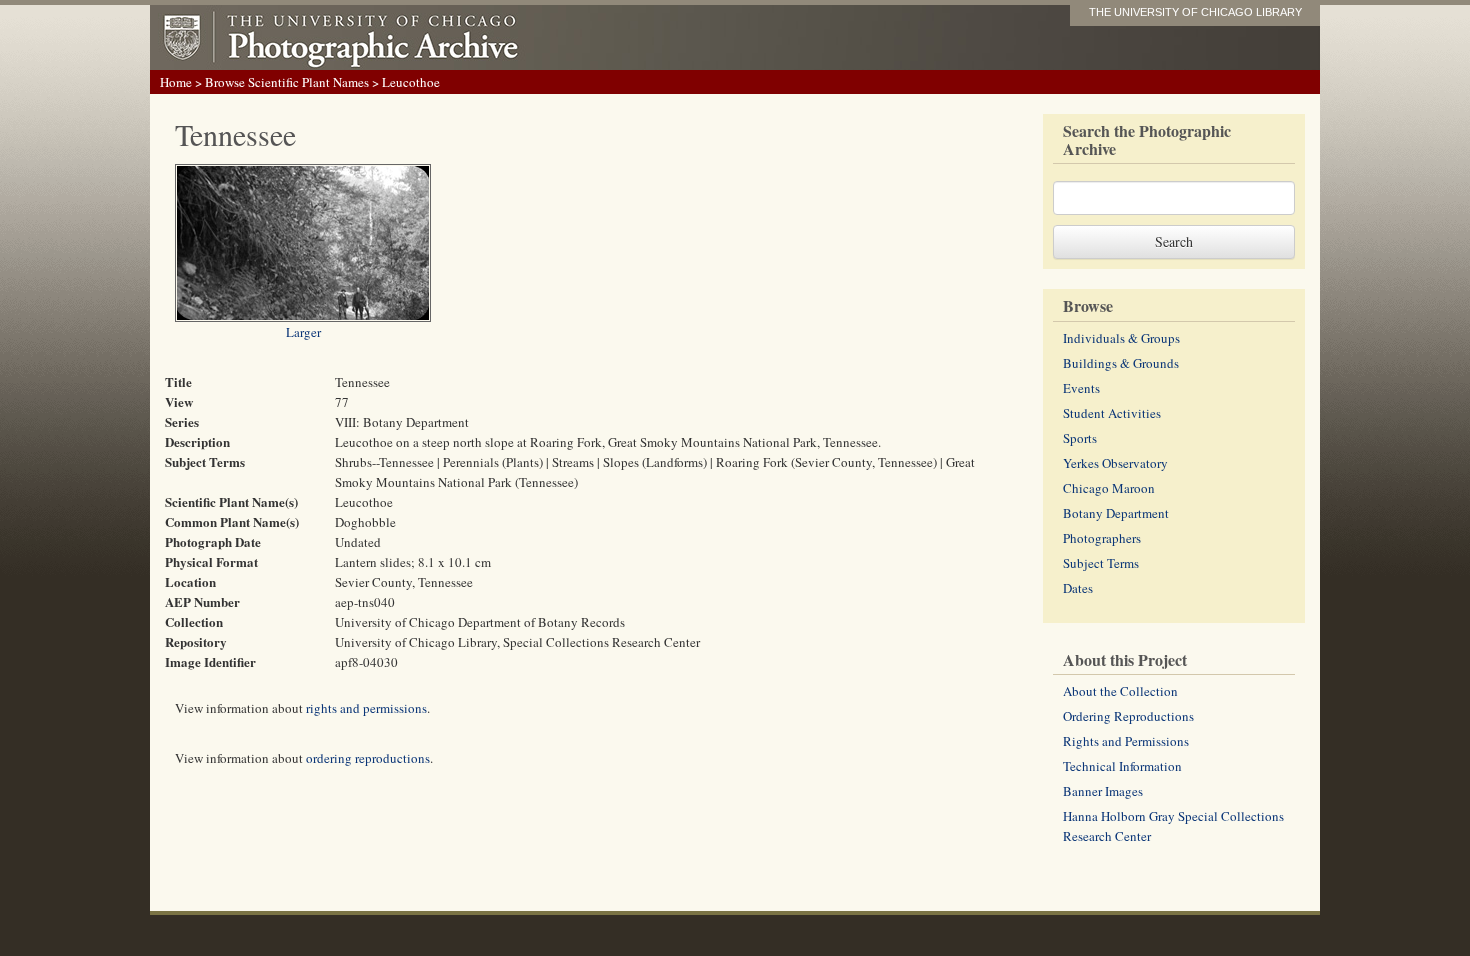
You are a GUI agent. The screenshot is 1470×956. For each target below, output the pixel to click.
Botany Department (1116, 513)
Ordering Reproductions (1128, 716)
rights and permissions (366, 708)
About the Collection (1120, 691)
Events (1081, 388)
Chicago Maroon (1109, 488)
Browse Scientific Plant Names (287, 82)
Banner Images (1103, 791)
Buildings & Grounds (1121, 363)
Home (176, 82)
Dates (1078, 588)
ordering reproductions (368, 758)
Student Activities (1112, 413)
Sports (1080, 438)
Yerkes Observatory (1115, 463)
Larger (303, 332)
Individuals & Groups (1121, 338)
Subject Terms (1101, 563)
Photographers (1102, 538)
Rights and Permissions (1126, 741)
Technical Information (1122, 766)
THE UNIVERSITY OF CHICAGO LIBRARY (1195, 12)
